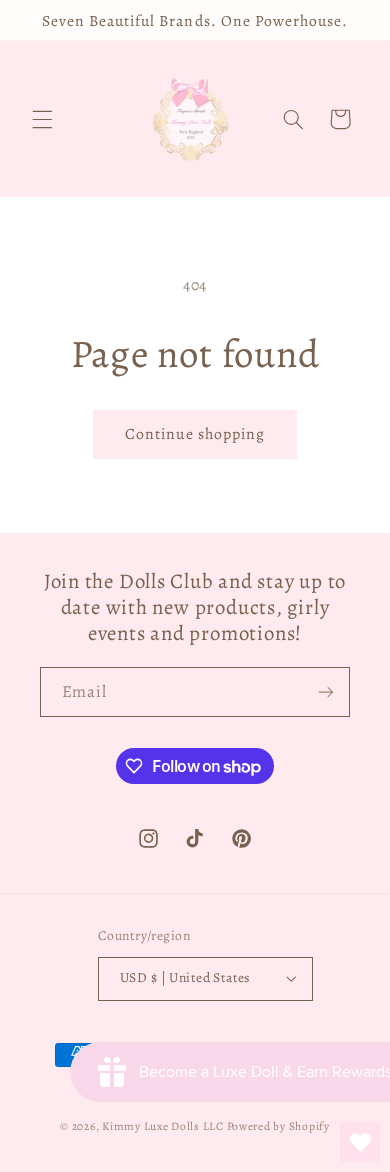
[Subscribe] (326, 691)
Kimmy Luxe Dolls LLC (163, 1126)
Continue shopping (195, 433)
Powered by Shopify (278, 1126)
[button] (42, 119)
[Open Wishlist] (360, 1142)
